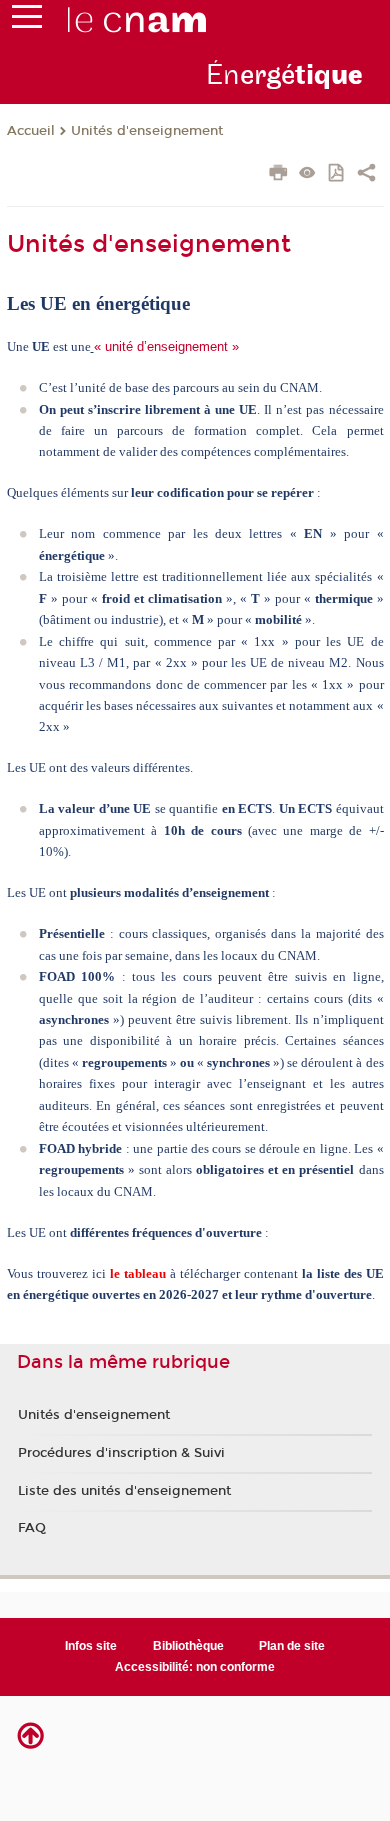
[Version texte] (307, 174)
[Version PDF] (337, 174)
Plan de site (292, 1646)
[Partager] (366, 175)
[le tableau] (108, 1273)
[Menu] (27, 21)
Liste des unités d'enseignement (124, 1491)
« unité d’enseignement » (166, 346)
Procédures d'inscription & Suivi (121, 1453)
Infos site (91, 1646)
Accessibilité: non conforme (195, 1667)
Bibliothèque (188, 1646)
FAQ (32, 1528)
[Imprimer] (278, 175)
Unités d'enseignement (147, 131)
